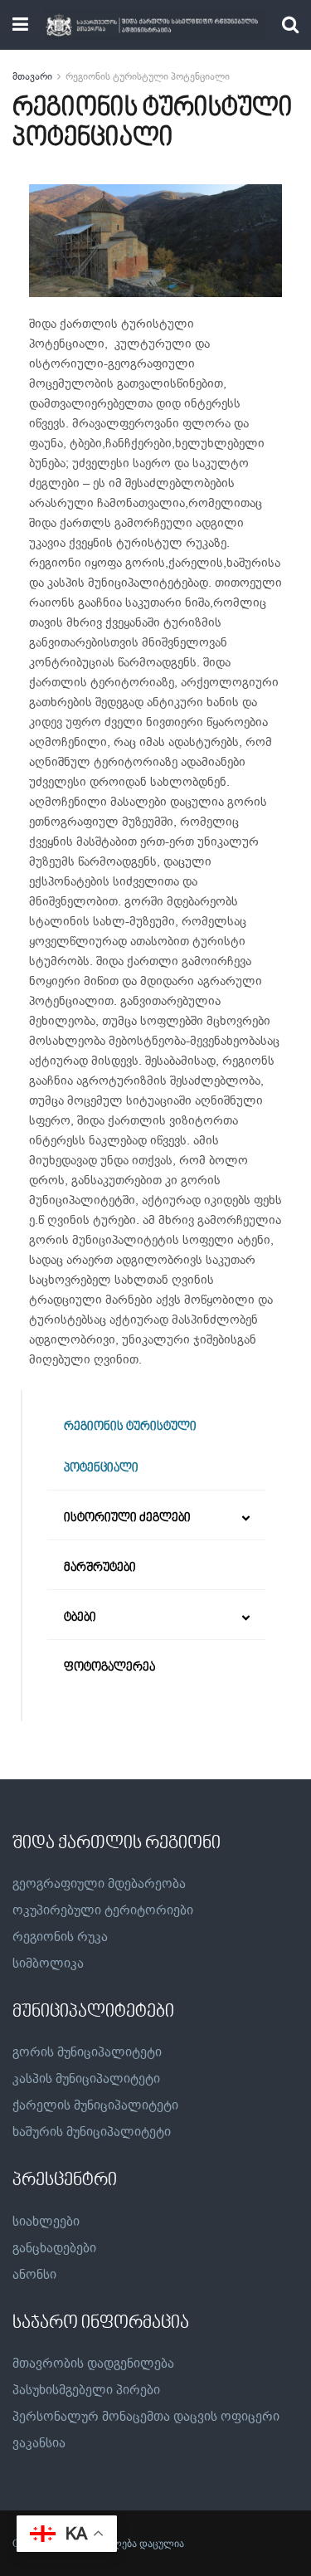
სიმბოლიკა (48, 1964)
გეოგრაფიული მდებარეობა (99, 1884)
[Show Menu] (20, 25)
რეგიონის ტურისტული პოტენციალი (148, 76)
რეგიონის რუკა (60, 1937)
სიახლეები (46, 2222)
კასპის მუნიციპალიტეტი (86, 2079)
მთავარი (32, 76)
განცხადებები (54, 2248)
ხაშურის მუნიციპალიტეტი (92, 2132)
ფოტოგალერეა (109, 1668)
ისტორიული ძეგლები (127, 1518)
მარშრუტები (100, 1568)
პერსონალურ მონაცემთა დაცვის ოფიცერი (146, 2417)
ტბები (80, 1618)
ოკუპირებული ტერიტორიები (103, 1910)
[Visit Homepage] (155, 25)
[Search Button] (290, 25)
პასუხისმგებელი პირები (86, 2390)
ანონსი (34, 2275)
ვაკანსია (39, 2443)
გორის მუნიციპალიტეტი (87, 2052)
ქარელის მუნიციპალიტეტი (95, 2105)
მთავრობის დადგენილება (93, 2364)
